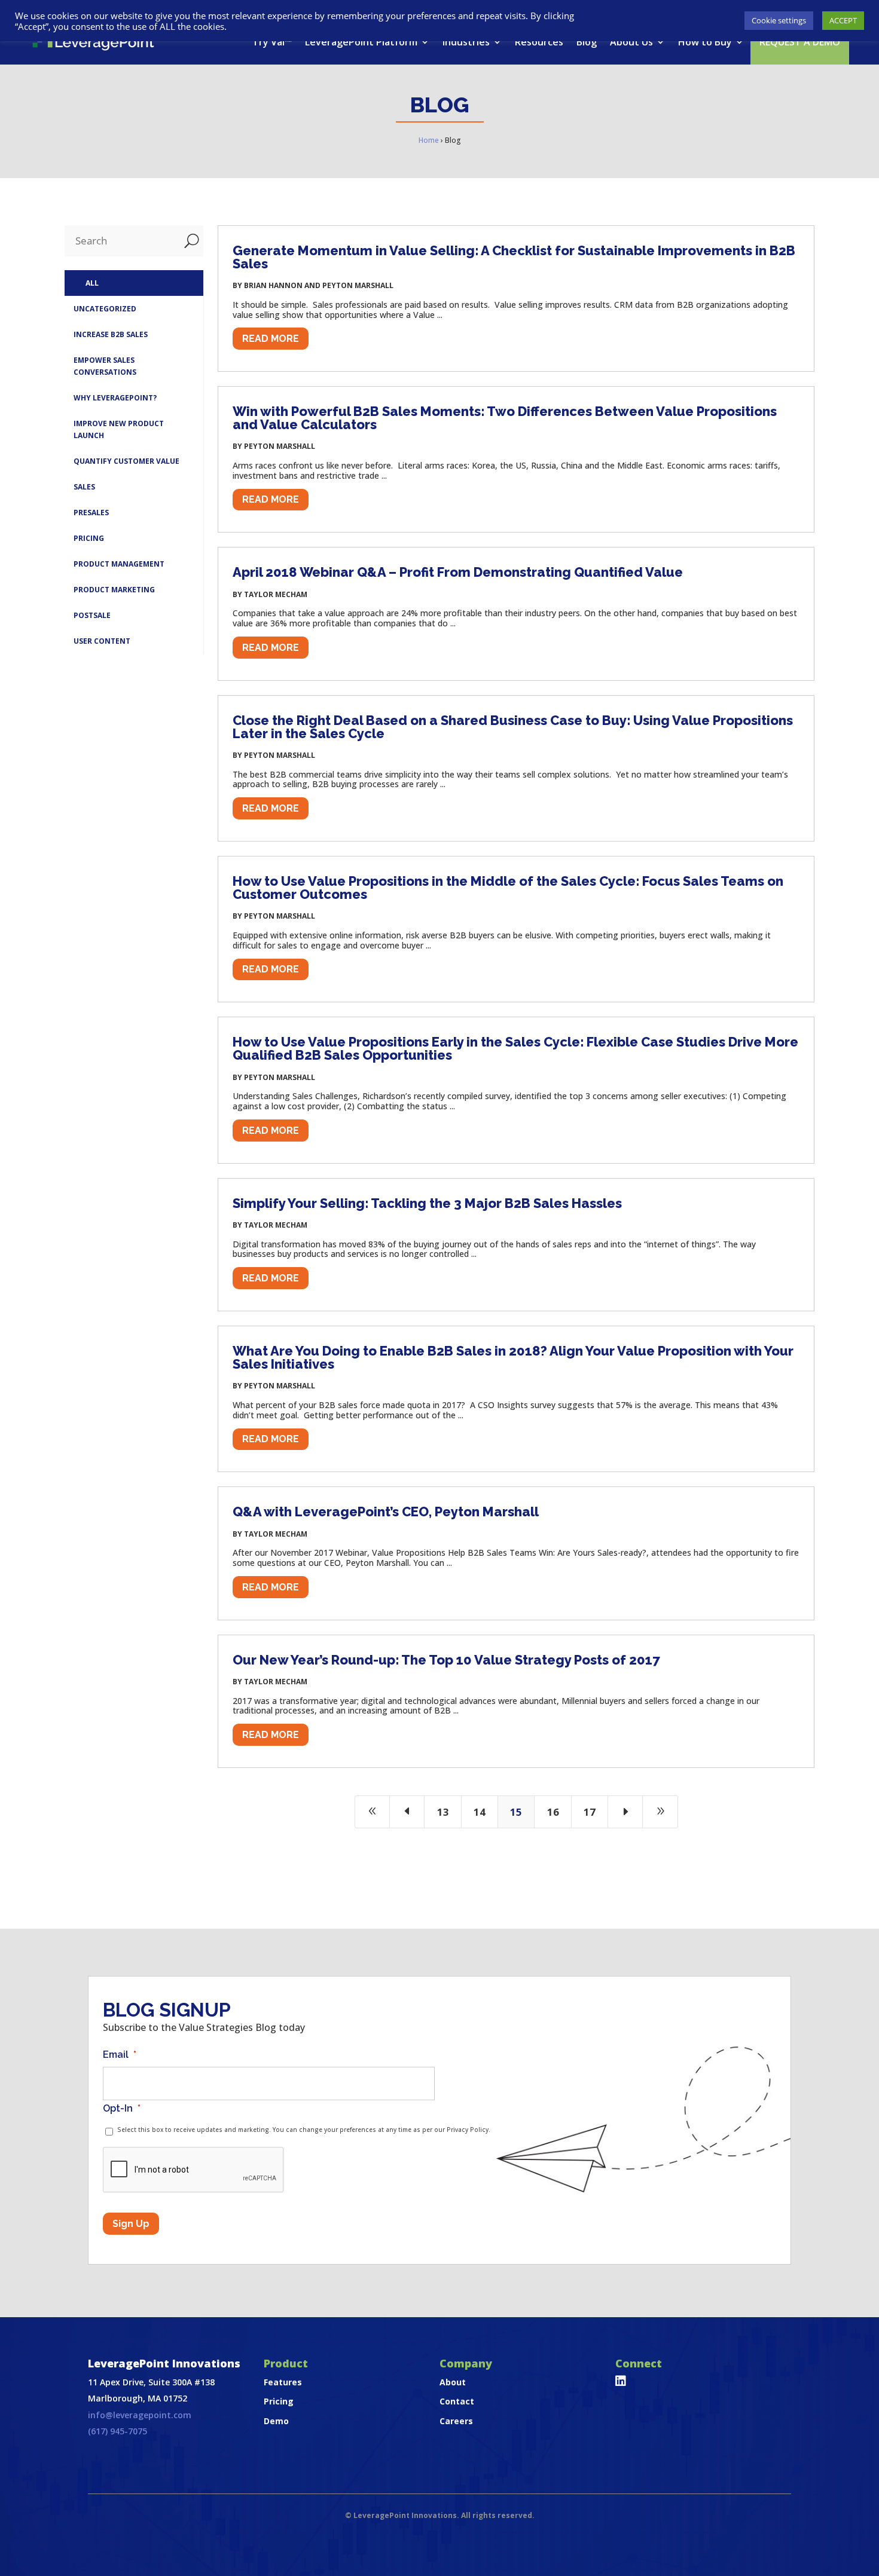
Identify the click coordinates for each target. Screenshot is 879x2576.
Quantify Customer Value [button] (126, 461)
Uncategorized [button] (105, 309)
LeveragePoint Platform (361, 42)
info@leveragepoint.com (140, 2415)
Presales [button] (91, 513)
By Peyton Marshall (274, 446)
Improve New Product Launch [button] (119, 429)
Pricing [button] (89, 538)
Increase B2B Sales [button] (111, 334)
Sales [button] (84, 487)
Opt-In (122, 2108)
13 (443, 1812)
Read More (271, 339)
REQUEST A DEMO (800, 42)
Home (429, 140)
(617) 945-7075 (117, 2431)
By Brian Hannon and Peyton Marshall (313, 285)
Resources (539, 42)
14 (480, 1812)
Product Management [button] (119, 564)
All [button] (92, 283)
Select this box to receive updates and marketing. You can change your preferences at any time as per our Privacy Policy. (304, 2130)
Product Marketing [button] (114, 590)
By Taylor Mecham (270, 594)
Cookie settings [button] (779, 20)
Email (120, 2055)
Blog (587, 42)
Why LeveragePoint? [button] (115, 398)
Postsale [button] (92, 615)
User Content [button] (102, 641)
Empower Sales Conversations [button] (105, 366)
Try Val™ (272, 42)
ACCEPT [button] (843, 20)
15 (516, 1812)
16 (553, 1812)
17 (590, 1812)
